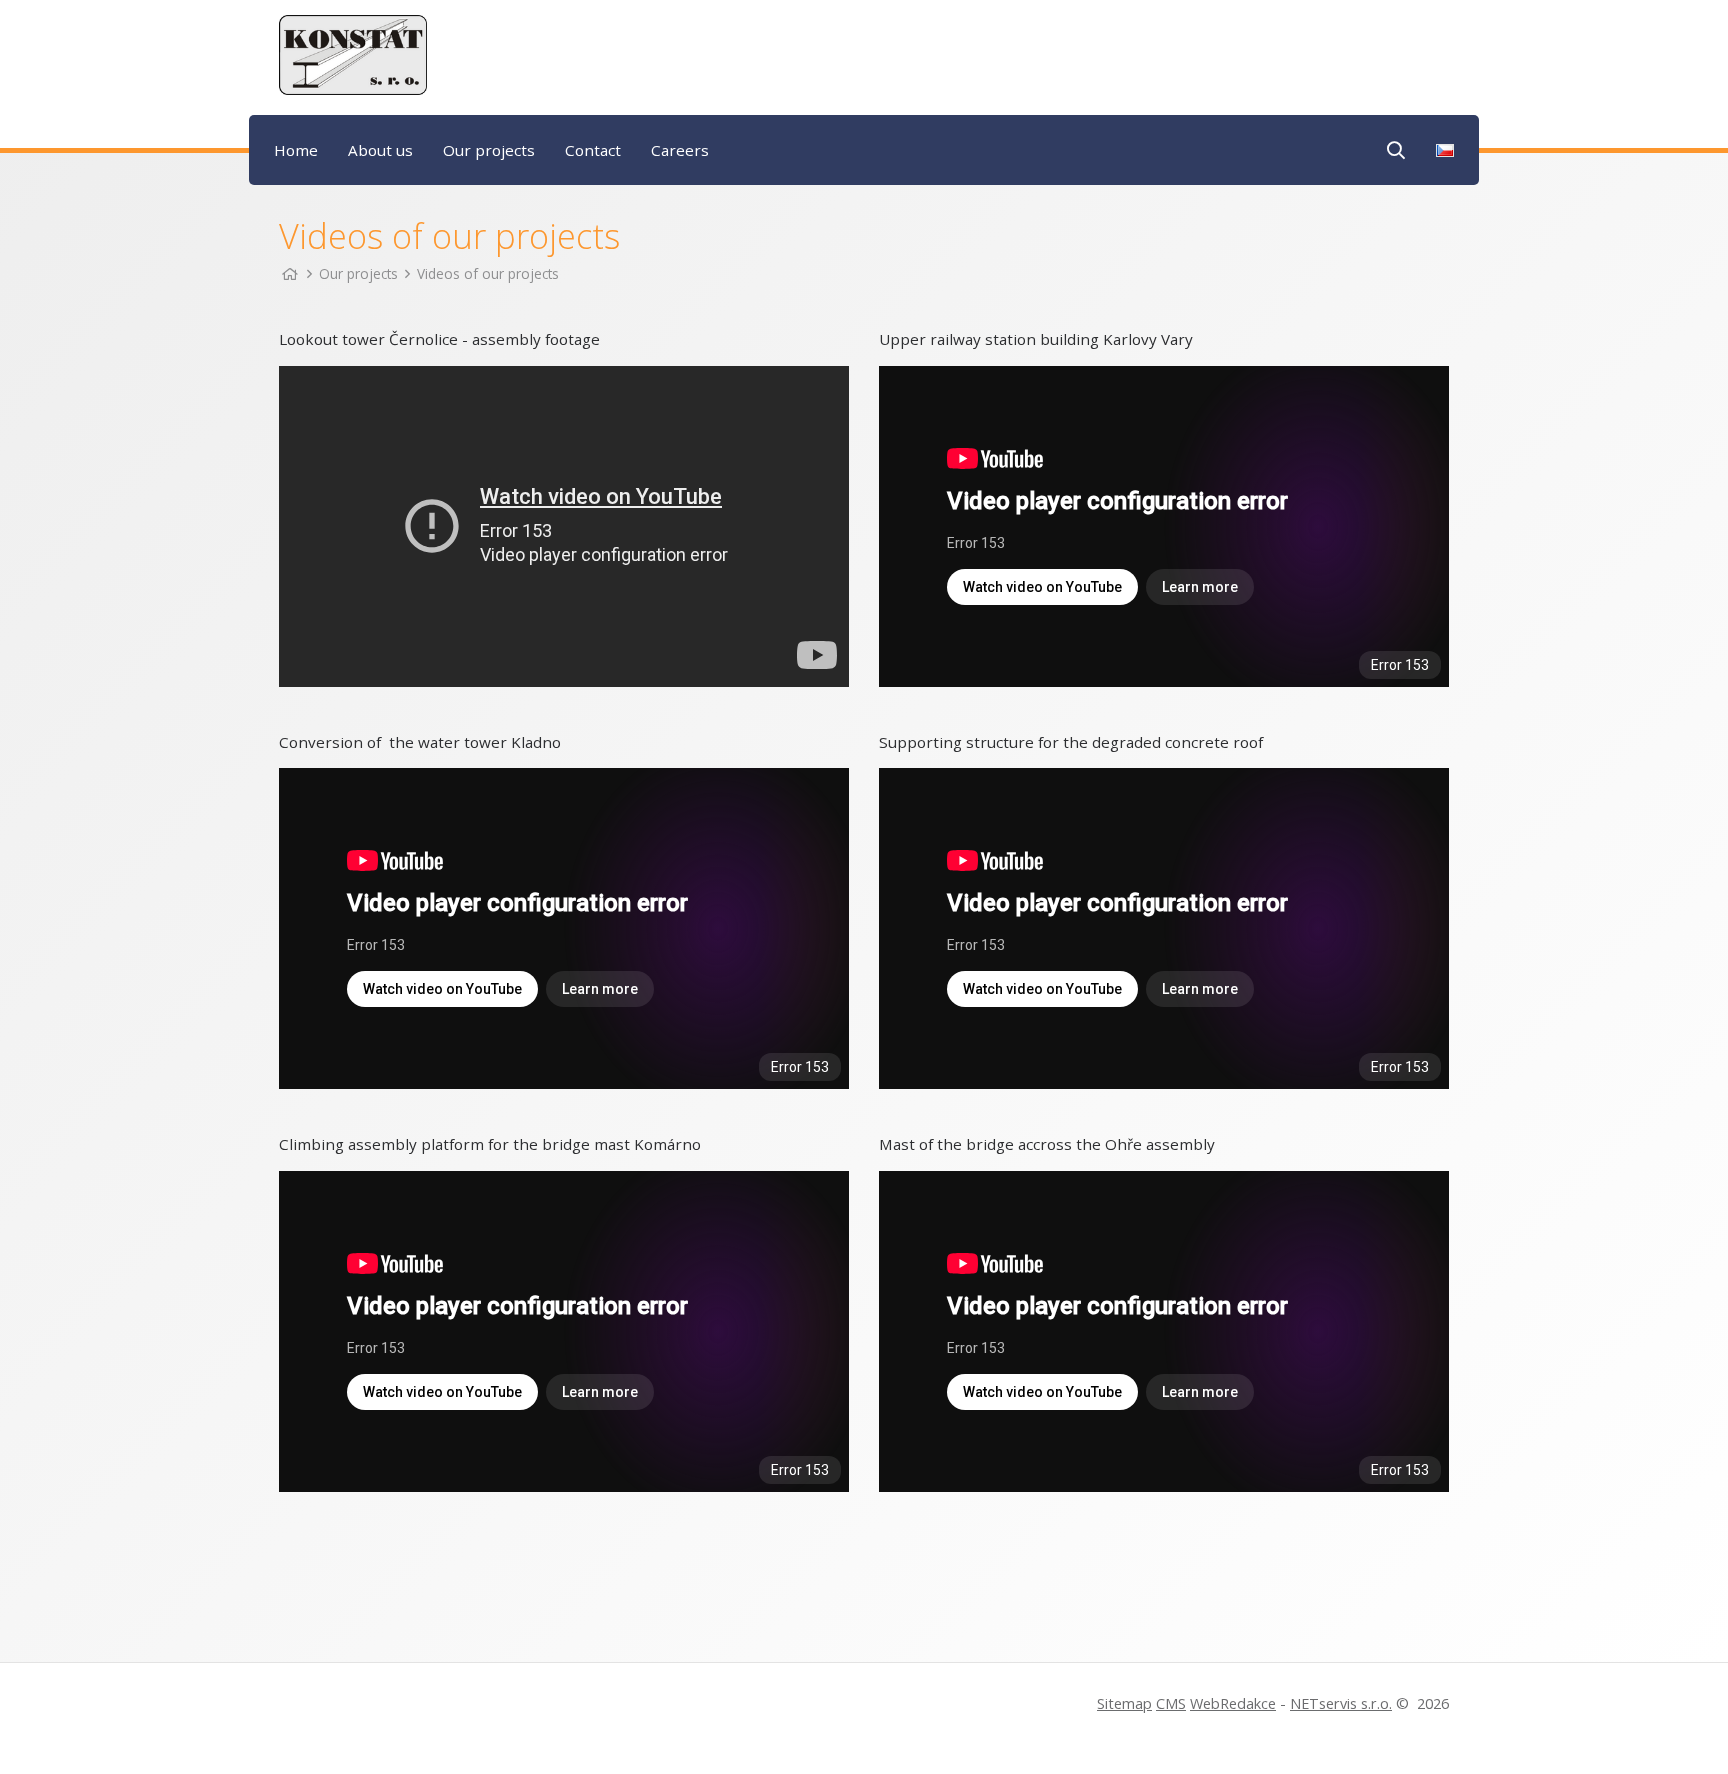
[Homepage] (289, 273)
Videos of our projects (488, 273)
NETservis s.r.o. (1341, 1703)
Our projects (358, 273)
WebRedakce (1233, 1703)
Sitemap (1124, 1703)
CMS (1171, 1703)
